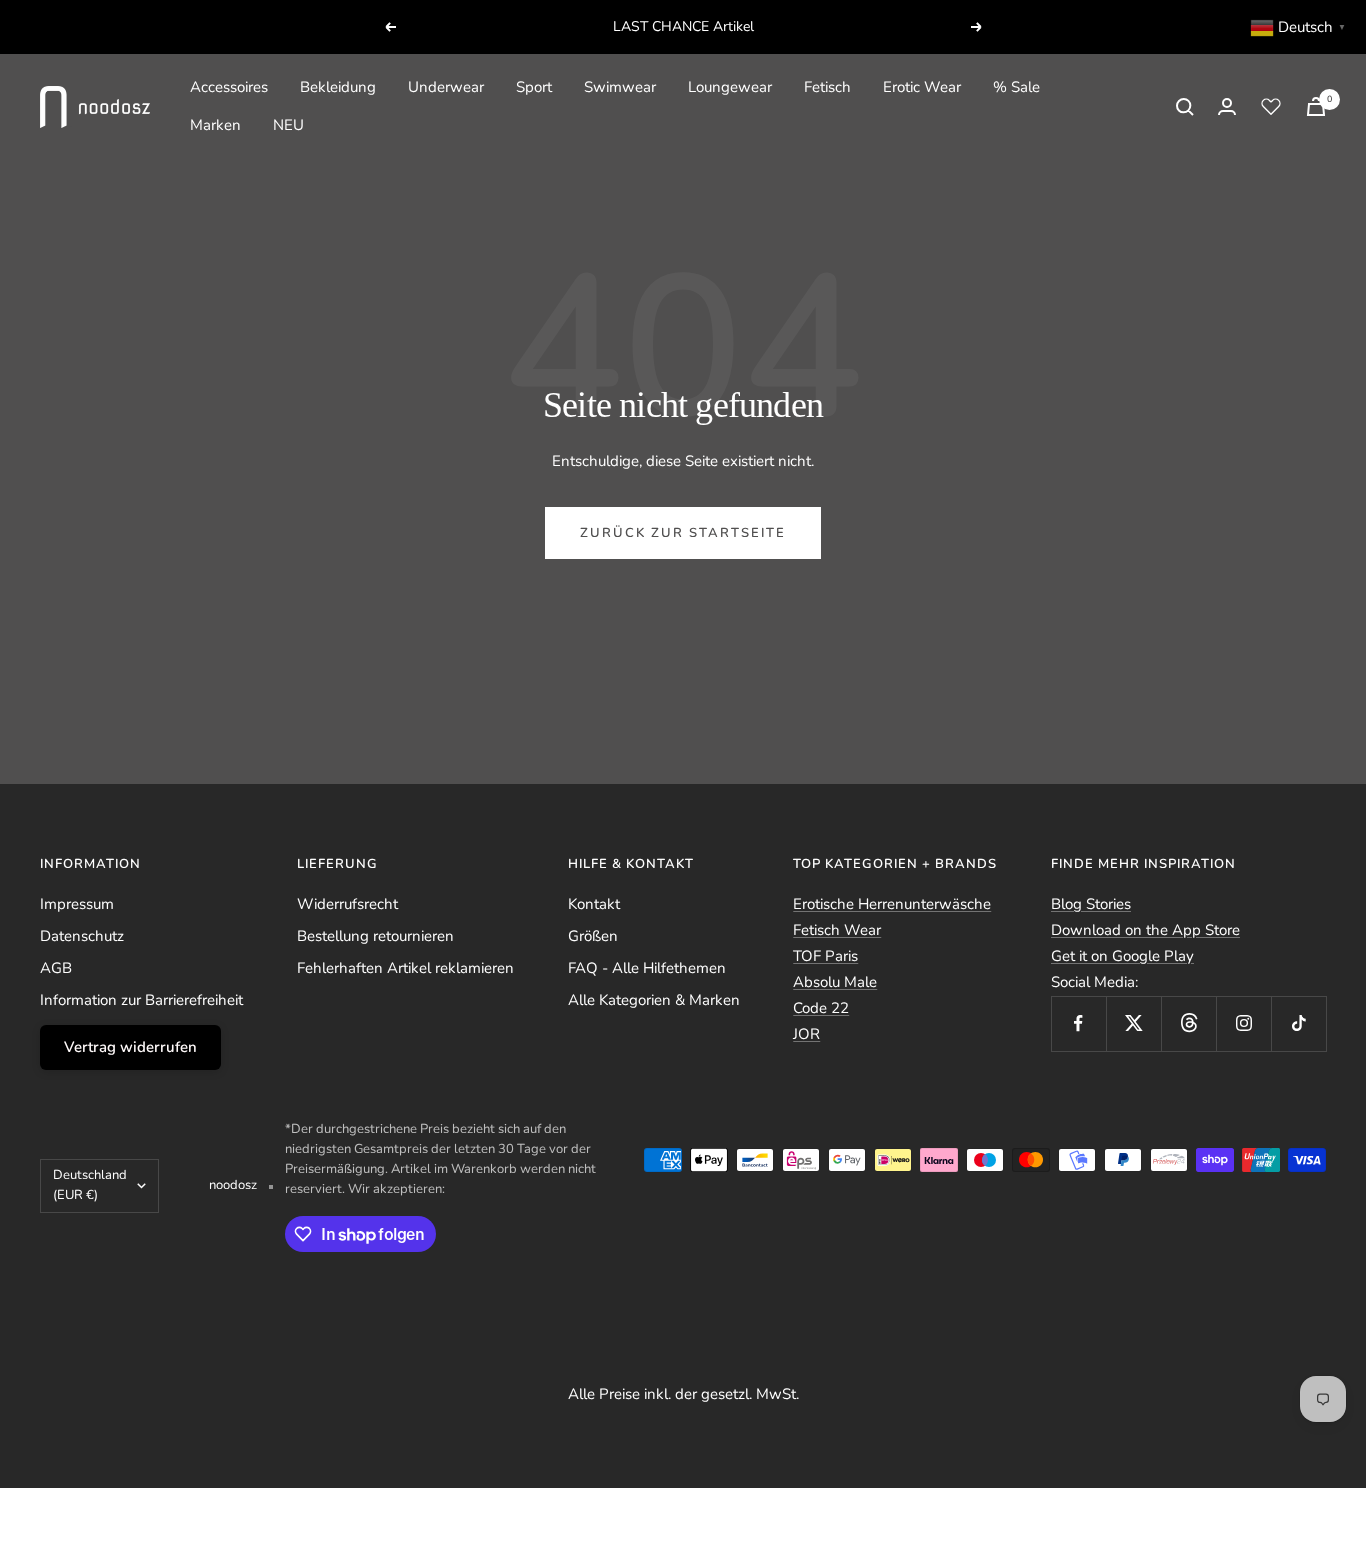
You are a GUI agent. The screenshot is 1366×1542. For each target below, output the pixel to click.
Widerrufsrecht (347, 904)
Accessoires (229, 87)
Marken (215, 125)
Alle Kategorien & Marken (654, 1000)
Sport (534, 87)
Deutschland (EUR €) (90, 1185)
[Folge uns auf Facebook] (1078, 1023)
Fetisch (827, 87)
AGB (56, 968)
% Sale (1016, 87)
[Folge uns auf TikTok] (1298, 1023)
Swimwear (620, 87)
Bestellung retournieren (375, 936)
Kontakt (594, 904)
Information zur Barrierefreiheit (141, 1000)
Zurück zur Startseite (683, 533)
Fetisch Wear (837, 930)
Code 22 (821, 1008)
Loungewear (730, 87)
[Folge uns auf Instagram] (1243, 1023)
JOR (806, 1034)
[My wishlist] (1271, 106)
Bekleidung (338, 87)
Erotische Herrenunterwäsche (892, 904)
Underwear (446, 87)
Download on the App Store (1145, 930)
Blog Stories (1091, 904)
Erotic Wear (922, 87)
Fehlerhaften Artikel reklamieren (405, 968)
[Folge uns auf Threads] (1188, 1023)
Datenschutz (82, 936)
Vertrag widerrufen (130, 1047)
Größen (593, 936)
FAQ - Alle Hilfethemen (647, 968)
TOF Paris (825, 956)
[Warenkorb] (1316, 106)
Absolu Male (835, 982)
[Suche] (1185, 107)
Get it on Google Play (1122, 956)
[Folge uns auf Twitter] (1133, 1023)
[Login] (1227, 106)
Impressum (77, 904)
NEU (288, 125)
